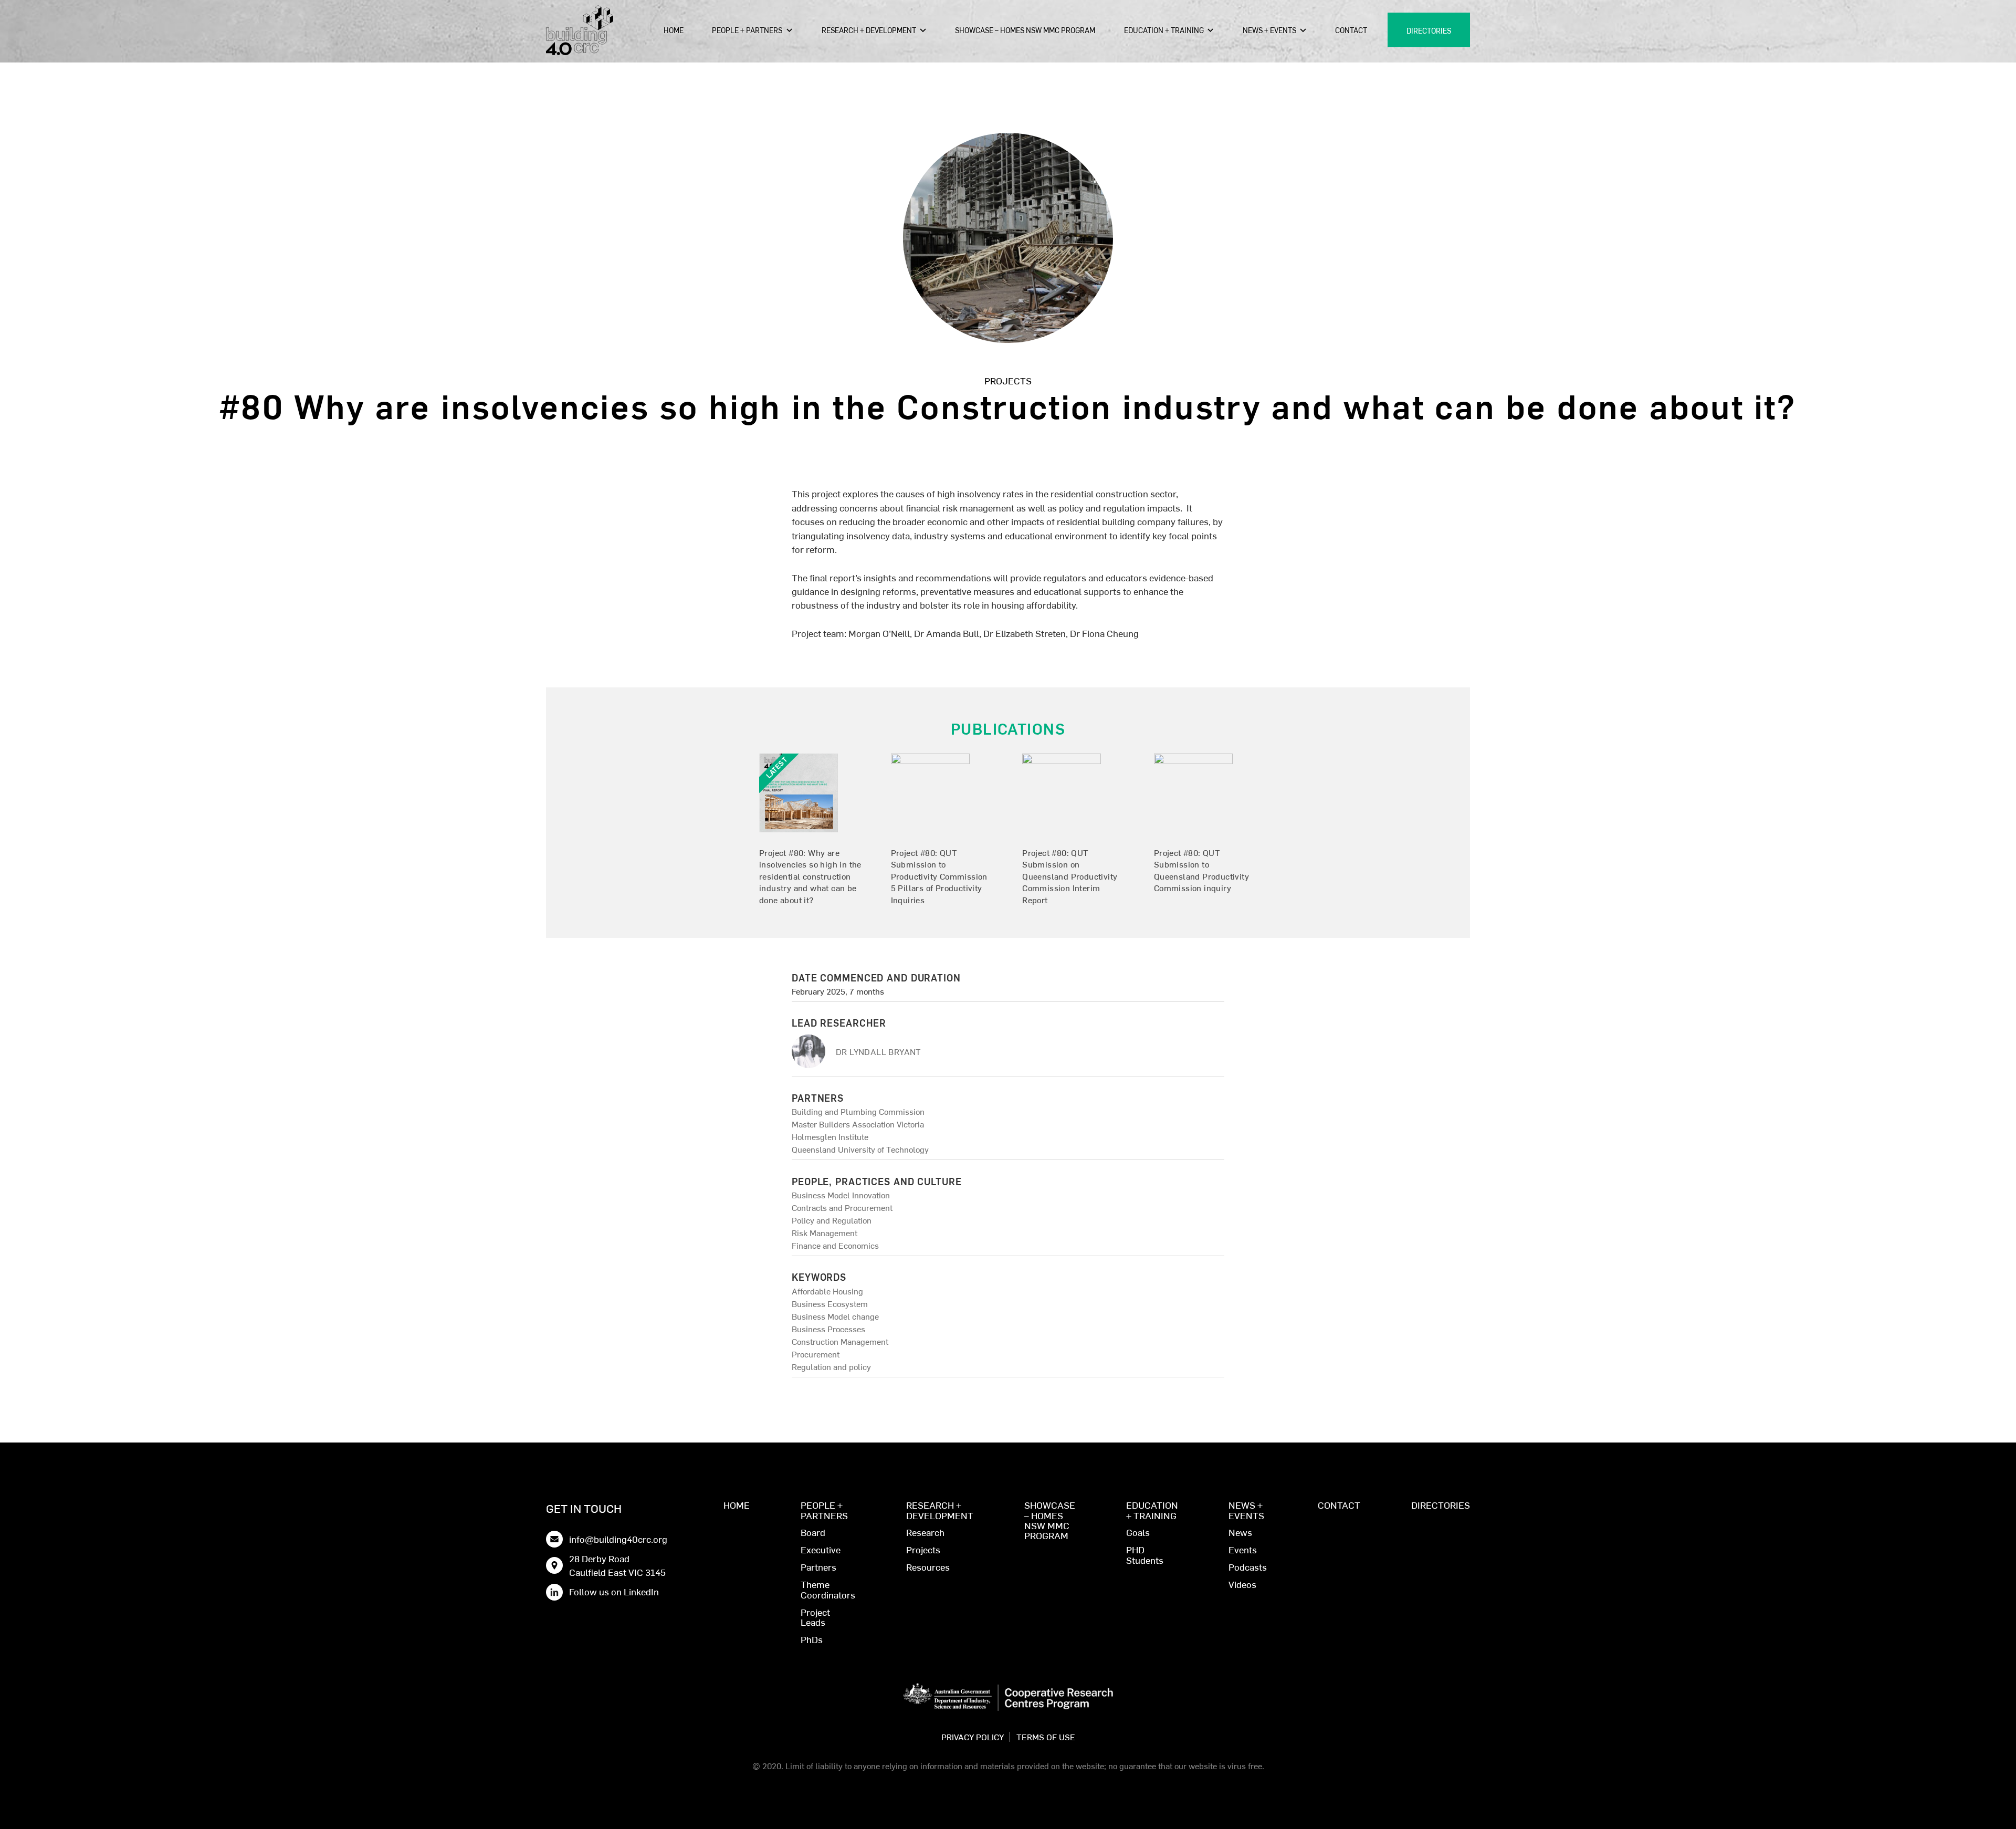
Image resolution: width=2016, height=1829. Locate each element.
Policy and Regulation (832, 1220)
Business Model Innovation (841, 1195)
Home (674, 30)
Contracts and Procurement (842, 1207)
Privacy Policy (973, 1737)
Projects (1008, 380)
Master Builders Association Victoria (858, 1124)
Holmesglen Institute (830, 1136)
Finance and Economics (835, 1245)
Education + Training (1164, 30)
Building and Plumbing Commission (858, 1111)
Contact (1351, 30)
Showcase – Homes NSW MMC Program (1025, 30)
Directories (1429, 30)
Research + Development (869, 30)
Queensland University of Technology (860, 1149)
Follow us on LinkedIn (614, 1591)
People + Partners (747, 30)
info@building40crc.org (618, 1539)
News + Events (1269, 30)
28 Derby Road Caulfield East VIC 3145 (617, 1565)
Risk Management (825, 1232)
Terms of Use (1046, 1737)
